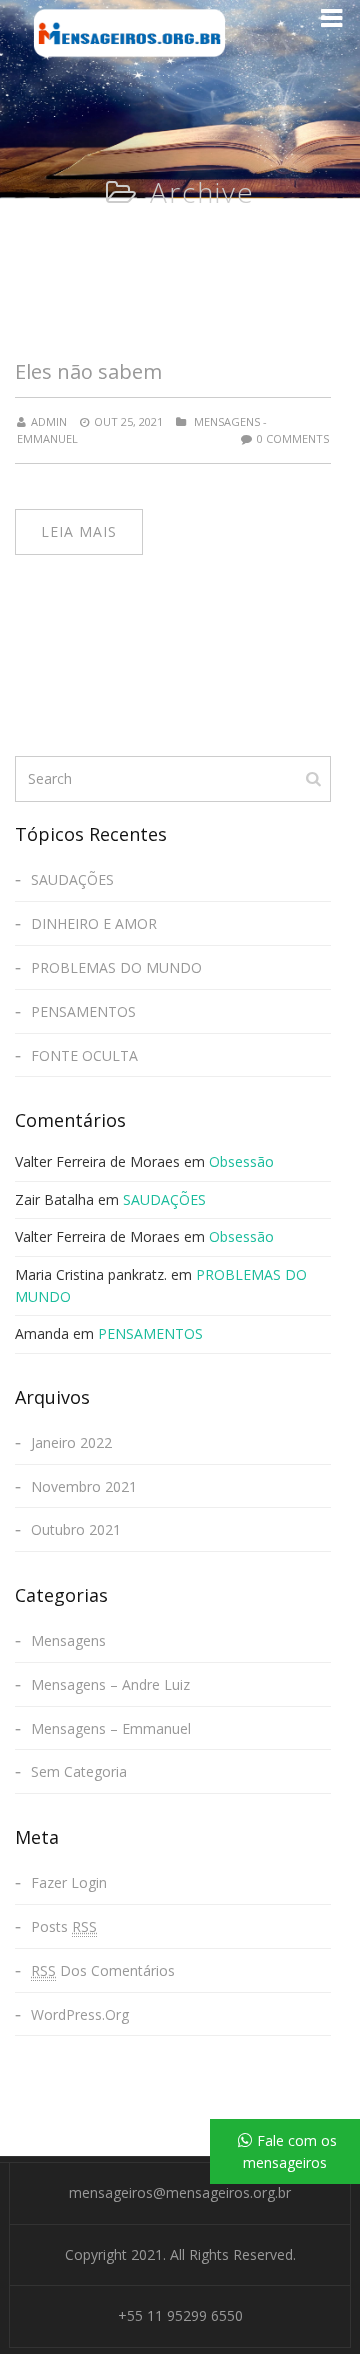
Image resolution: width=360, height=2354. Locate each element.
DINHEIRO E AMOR (94, 923)
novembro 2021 (84, 1486)
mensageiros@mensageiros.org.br (180, 2192)
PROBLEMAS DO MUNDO (116, 967)
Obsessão (241, 1161)
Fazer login (69, 1882)
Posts (64, 1926)
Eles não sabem (88, 371)
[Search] (315, 778)
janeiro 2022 (71, 1442)
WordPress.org (80, 2014)
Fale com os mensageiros (290, 2151)
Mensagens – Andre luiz (110, 1684)
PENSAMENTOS (83, 1011)
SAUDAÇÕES (72, 879)
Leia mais (79, 531)
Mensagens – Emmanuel (111, 1728)
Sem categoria (79, 1771)
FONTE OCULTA (84, 1055)
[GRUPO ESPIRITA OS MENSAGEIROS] (129, 33)
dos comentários (103, 1970)
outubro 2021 (76, 1529)
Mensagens (68, 1640)
